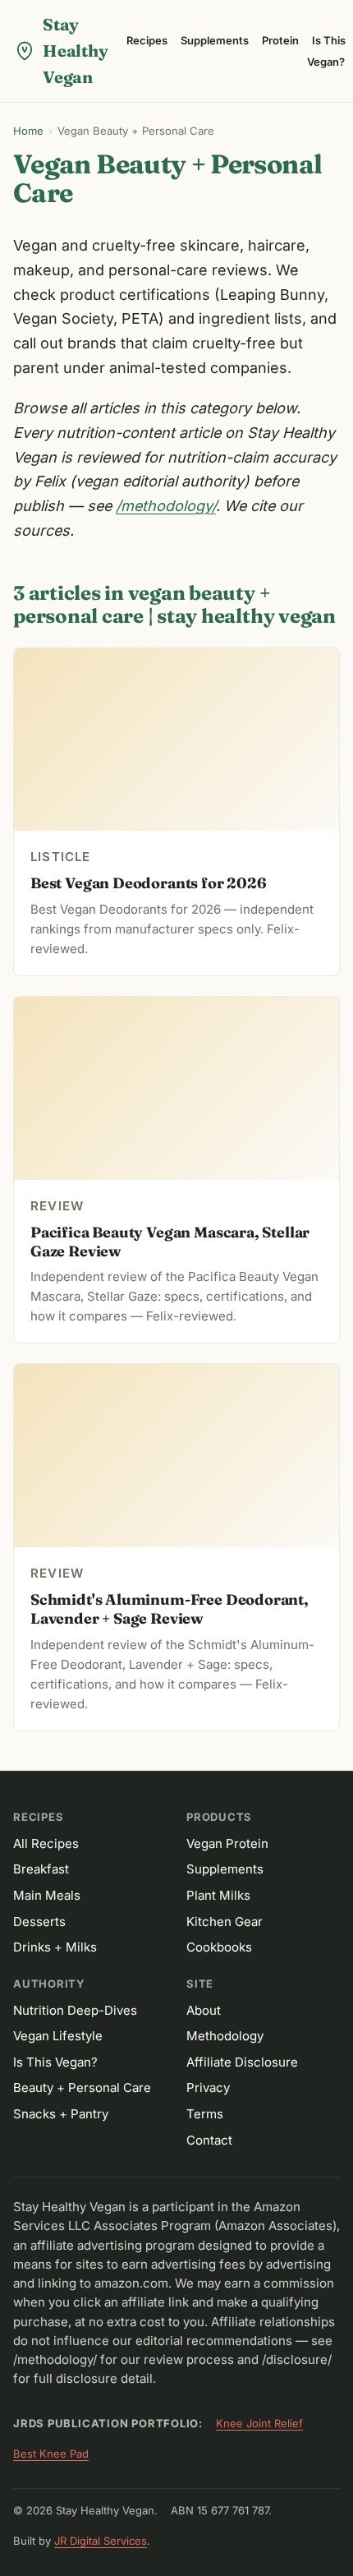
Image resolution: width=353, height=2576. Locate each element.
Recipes (147, 40)
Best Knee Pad (51, 2454)
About (204, 2010)
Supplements (215, 40)
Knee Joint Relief (259, 2423)
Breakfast (41, 1869)
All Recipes (46, 1843)
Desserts (39, 1922)
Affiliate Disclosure (242, 2062)
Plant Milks (218, 1895)
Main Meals (47, 1895)
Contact (209, 2140)
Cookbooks (219, 1947)
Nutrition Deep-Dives (75, 2010)
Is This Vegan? (326, 51)
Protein (280, 40)
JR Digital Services (101, 2541)
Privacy (208, 2088)
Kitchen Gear (225, 1922)
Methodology (225, 2036)
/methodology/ (166, 506)
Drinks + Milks (55, 1947)
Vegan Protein (227, 1843)
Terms (205, 2114)
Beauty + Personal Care (82, 2088)
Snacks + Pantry (61, 2114)
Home (28, 131)
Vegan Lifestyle (58, 2036)
